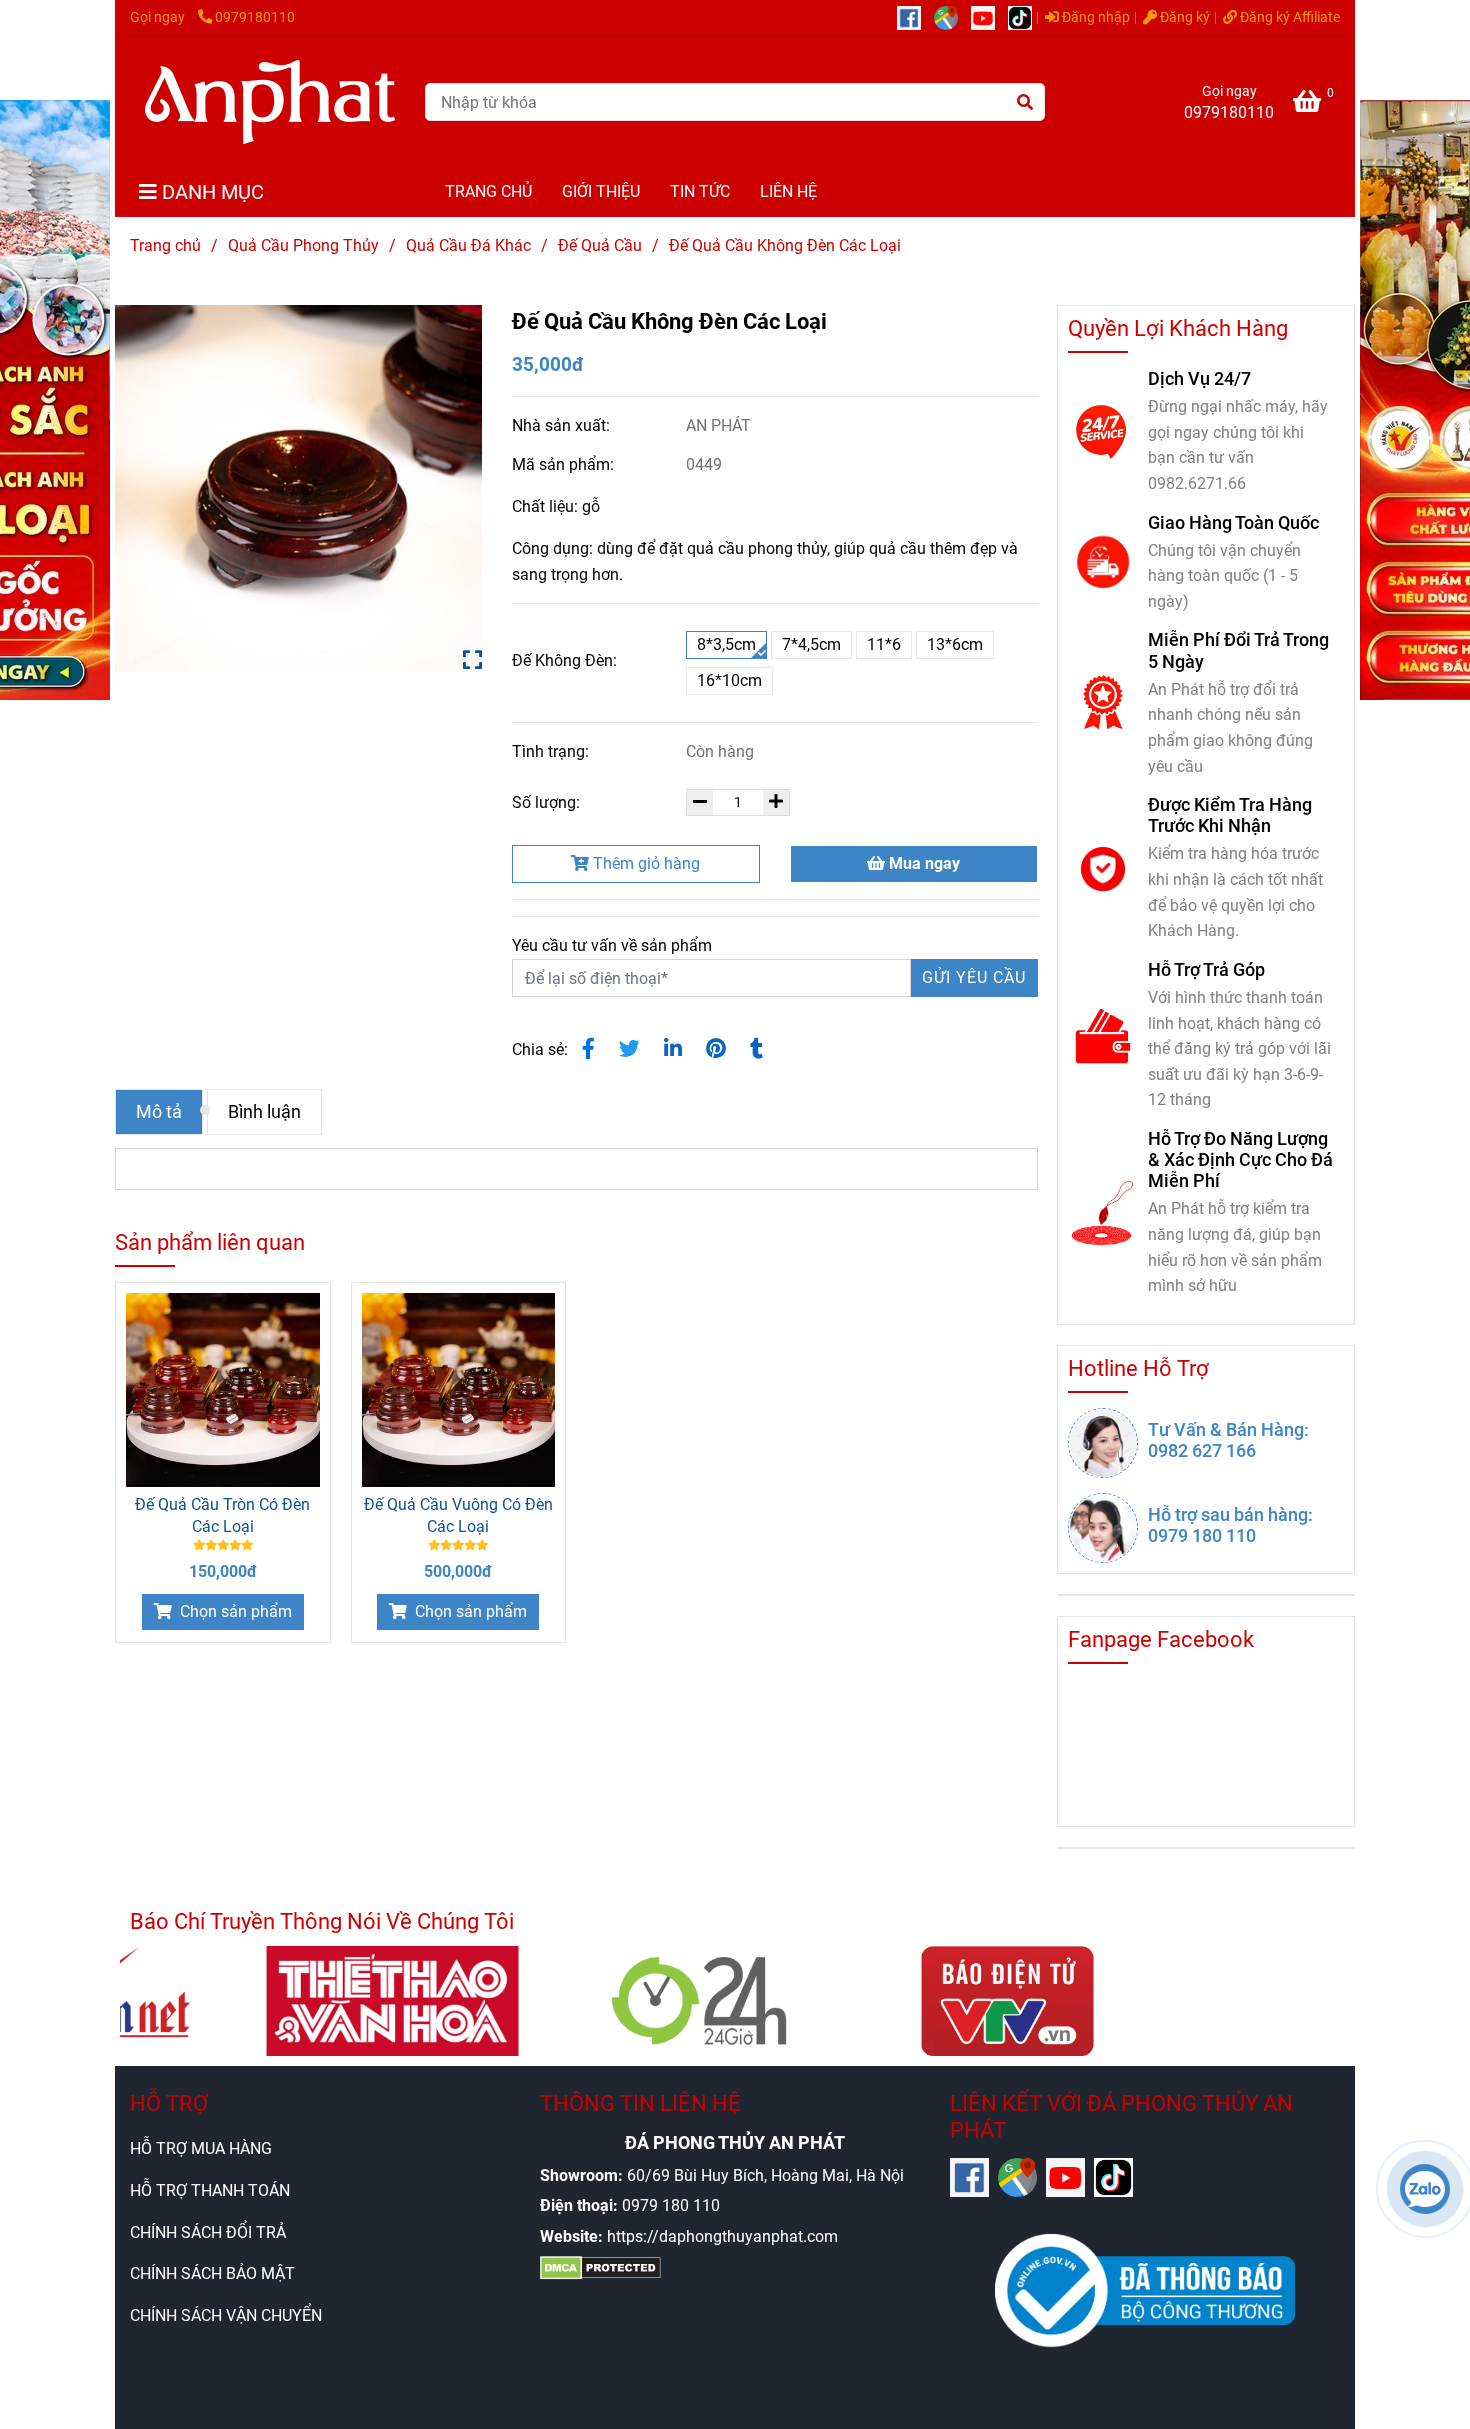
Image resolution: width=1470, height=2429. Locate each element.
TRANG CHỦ (488, 191)
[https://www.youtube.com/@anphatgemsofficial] (989, 17)
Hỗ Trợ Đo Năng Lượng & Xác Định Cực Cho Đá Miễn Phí (1240, 1159)
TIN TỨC (700, 191)
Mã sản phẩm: (565, 464)
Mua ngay (922, 863)
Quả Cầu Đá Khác (468, 245)
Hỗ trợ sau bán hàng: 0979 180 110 (1230, 1525)
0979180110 (255, 17)
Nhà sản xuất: (563, 425)
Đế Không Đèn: (564, 660)
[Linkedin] (673, 1049)
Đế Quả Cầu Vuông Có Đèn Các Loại (458, 1515)
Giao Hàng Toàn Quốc (1233, 522)
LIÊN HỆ (788, 191)
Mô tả (159, 1112)
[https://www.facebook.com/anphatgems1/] (915, 17)
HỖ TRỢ (169, 2103)
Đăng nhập (1094, 17)
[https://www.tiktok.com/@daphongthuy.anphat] (1025, 17)
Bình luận (264, 1112)
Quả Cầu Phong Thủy (303, 245)
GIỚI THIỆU (601, 191)
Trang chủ (165, 245)
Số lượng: (548, 802)
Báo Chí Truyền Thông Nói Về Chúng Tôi (322, 1921)
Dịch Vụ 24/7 (1199, 378)
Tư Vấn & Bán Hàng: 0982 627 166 (1228, 1440)
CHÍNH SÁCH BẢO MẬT (212, 2273)
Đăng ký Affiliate (1288, 17)
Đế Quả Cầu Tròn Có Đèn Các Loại (222, 1515)
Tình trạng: (552, 751)
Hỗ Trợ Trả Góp (1206, 969)
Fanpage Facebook (1161, 1639)
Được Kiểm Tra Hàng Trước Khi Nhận (1230, 815)
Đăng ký (1183, 17)
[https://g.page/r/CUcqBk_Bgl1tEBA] (952, 17)
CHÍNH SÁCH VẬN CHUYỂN (226, 2315)
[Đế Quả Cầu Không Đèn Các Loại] (270, 102)
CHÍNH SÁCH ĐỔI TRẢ (208, 2232)
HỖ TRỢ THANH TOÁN (210, 2190)
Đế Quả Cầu (600, 245)
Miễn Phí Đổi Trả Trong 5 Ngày (1238, 650)
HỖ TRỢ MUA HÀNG (201, 2148)
